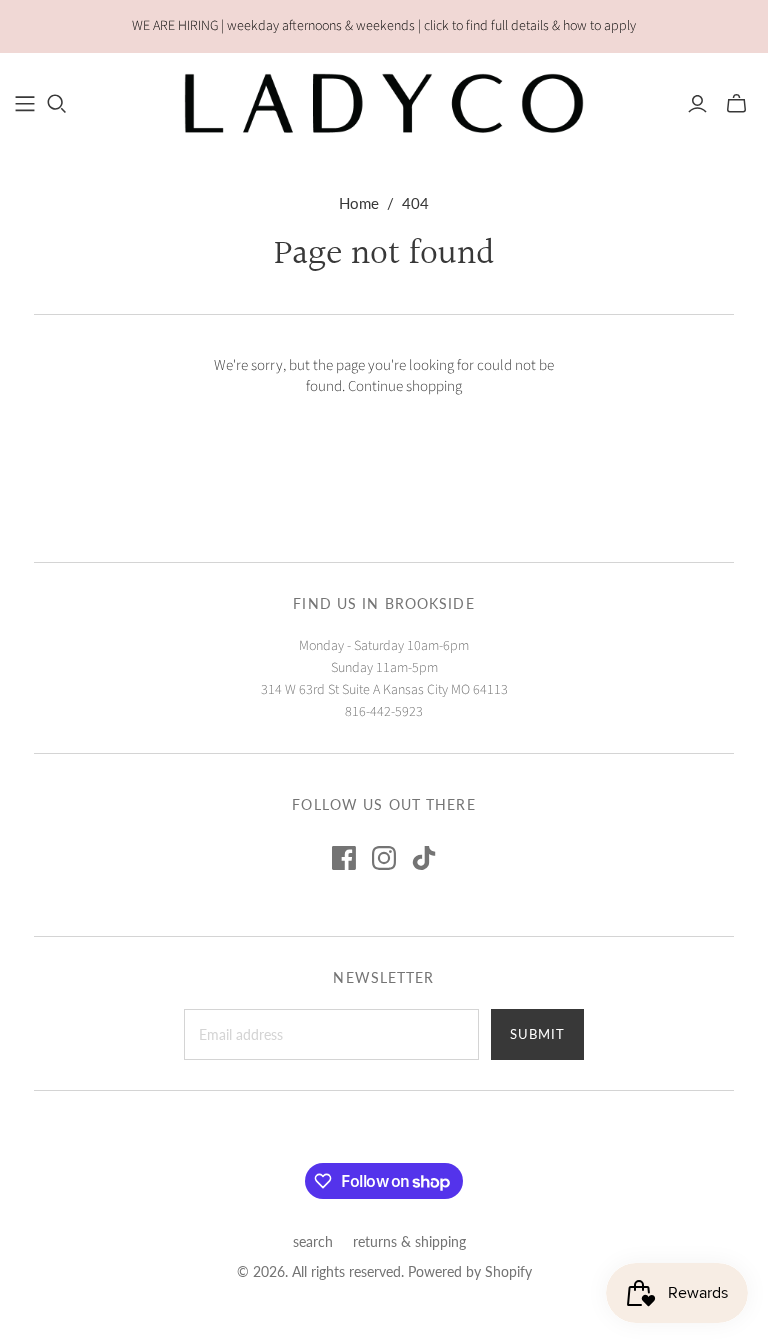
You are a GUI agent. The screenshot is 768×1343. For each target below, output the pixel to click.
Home (359, 203)
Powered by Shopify (470, 1271)
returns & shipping (409, 1241)
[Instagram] (384, 858)
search (313, 1241)
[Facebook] (344, 858)
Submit (537, 1034)
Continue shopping (405, 386)
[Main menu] (25, 104)
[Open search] (57, 104)
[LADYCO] (384, 103)
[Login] (697, 104)
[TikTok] (424, 858)
